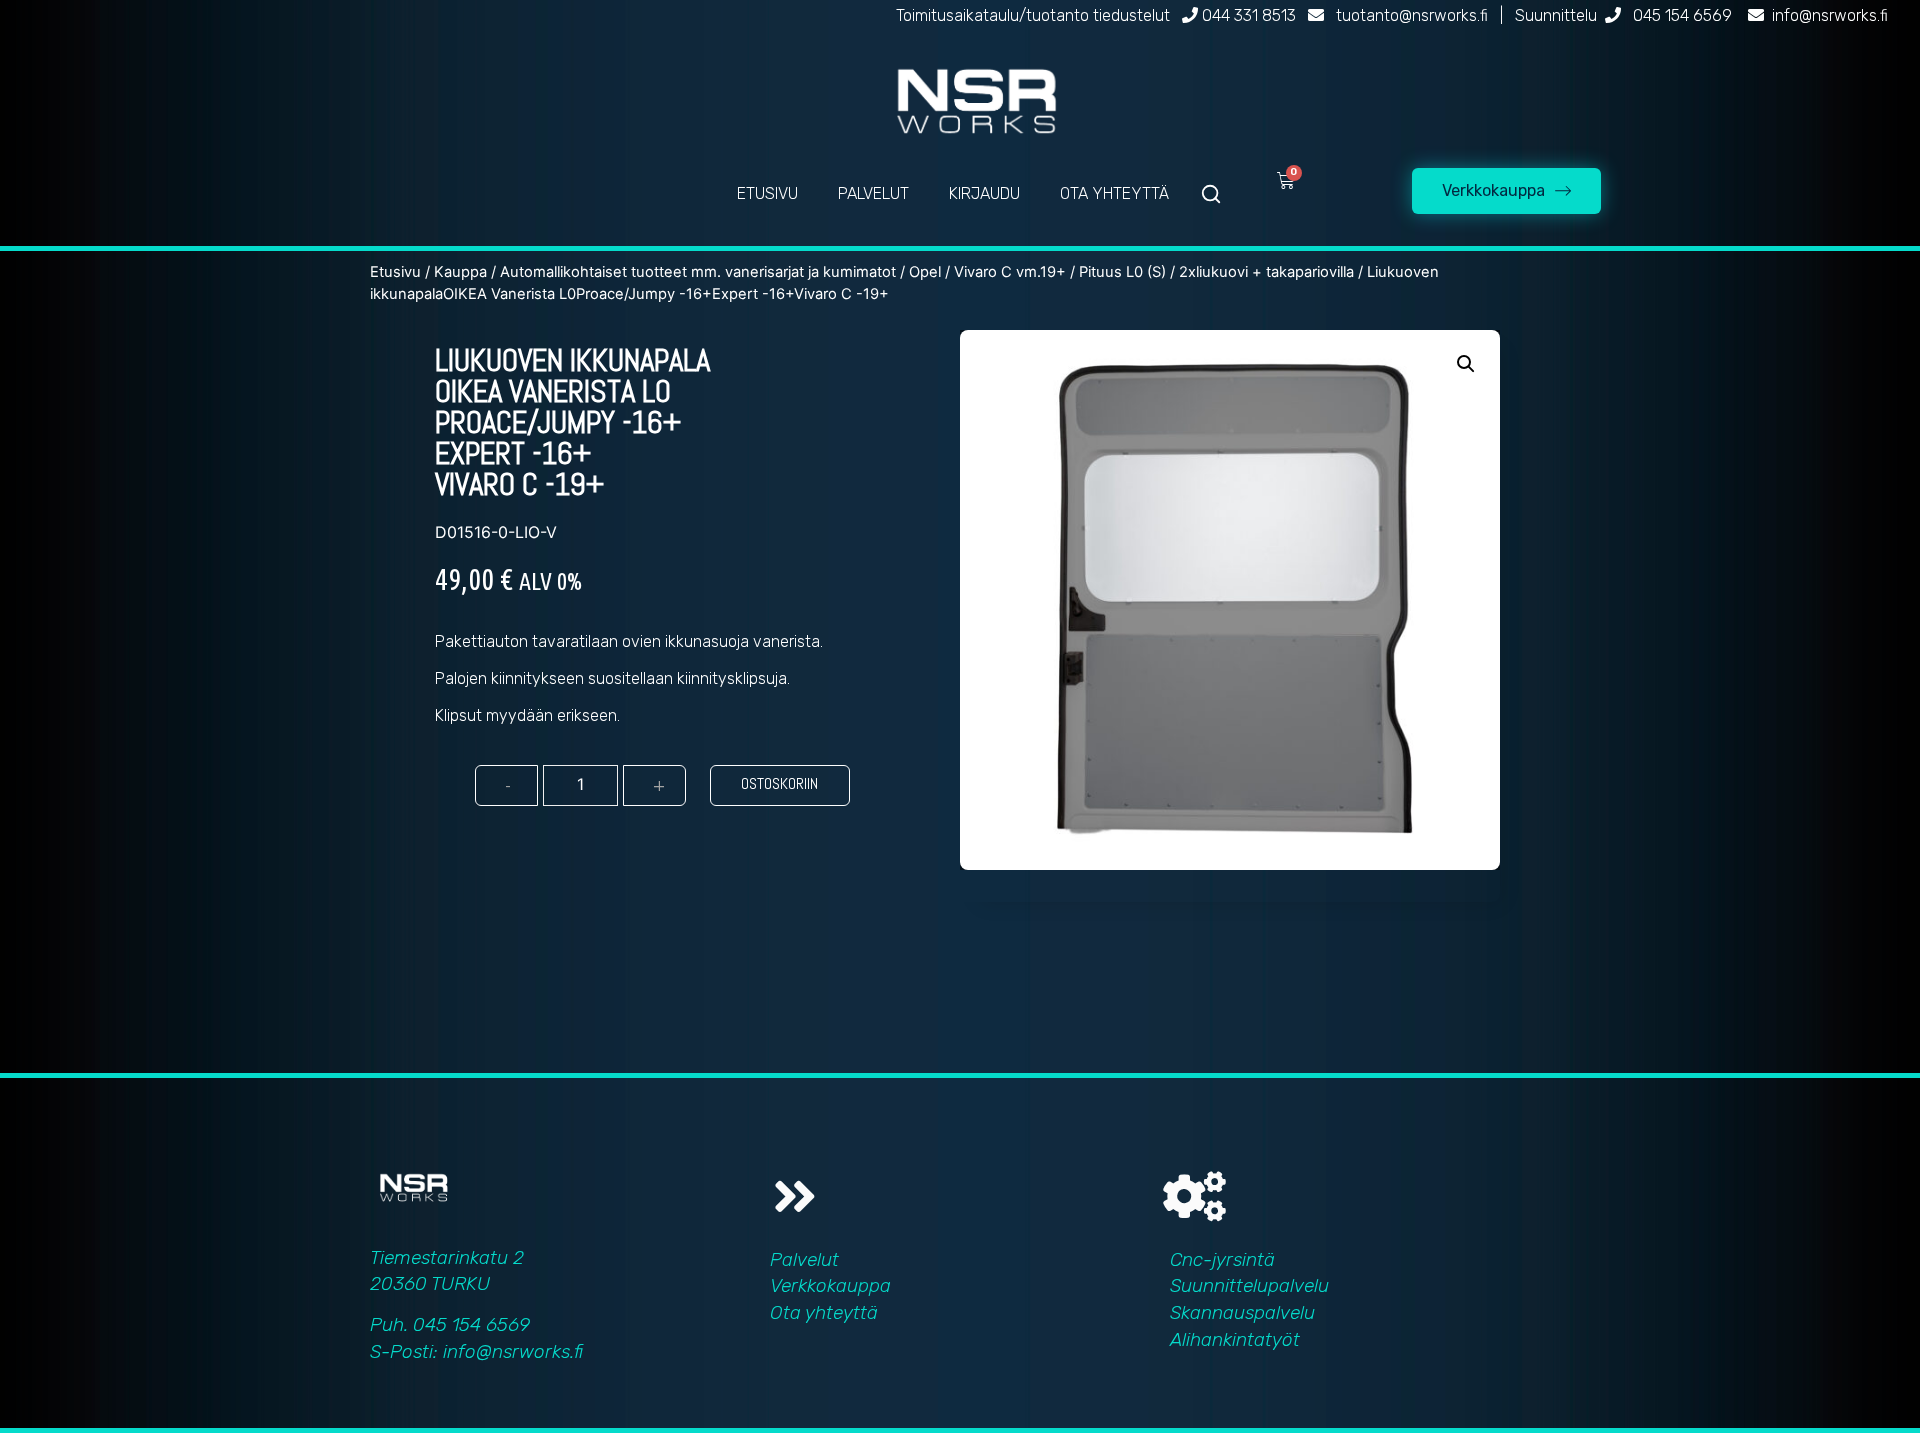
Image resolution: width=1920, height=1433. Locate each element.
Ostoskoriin (779, 783)
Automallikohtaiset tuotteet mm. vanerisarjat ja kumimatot (698, 272)
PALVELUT (873, 193)
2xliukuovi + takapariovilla (1266, 272)
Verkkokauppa (830, 1285)
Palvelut (804, 1259)
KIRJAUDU (984, 193)
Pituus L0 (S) (1122, 272)
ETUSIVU (767, 193)
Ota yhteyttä (824, 1312)
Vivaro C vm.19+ (1010, 272)
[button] (1466, 364)
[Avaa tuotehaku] (1211, 194)
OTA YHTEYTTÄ (1114, 193)
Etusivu (395, 272)
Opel (925, 272)
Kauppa (460, 272)
